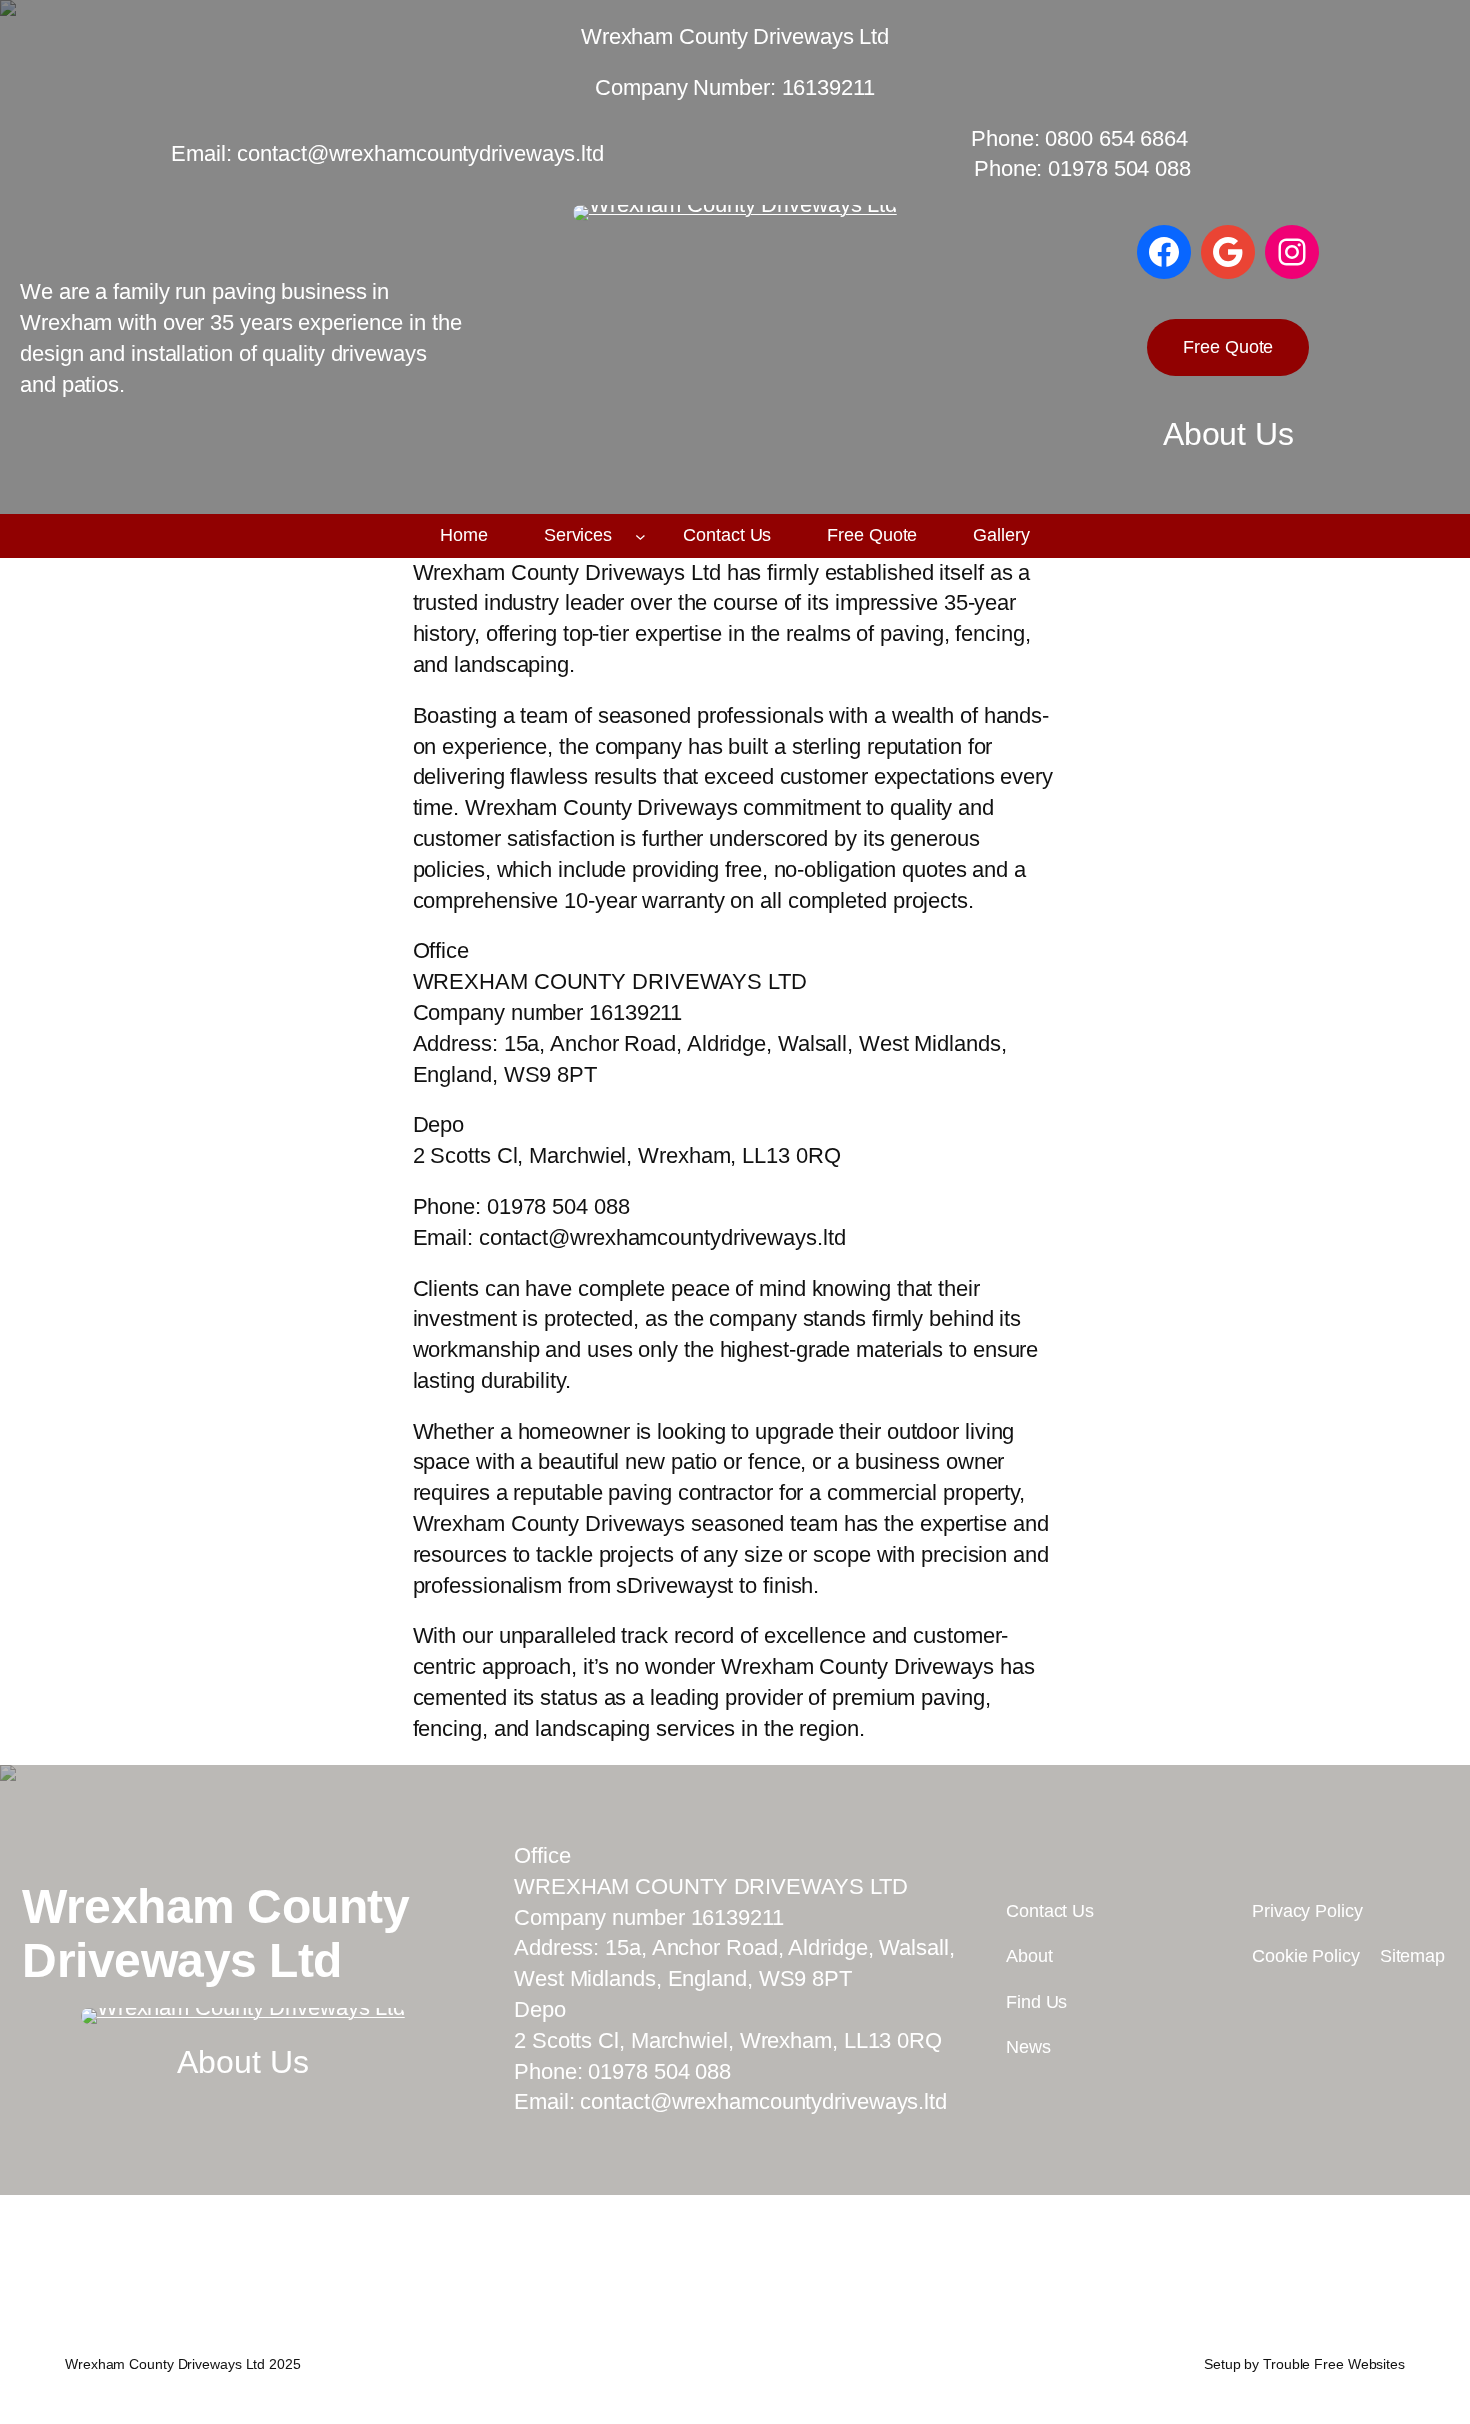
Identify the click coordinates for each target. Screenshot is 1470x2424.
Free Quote (1228, 347)
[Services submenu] (640, 536)
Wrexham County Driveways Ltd (215, 1933)
